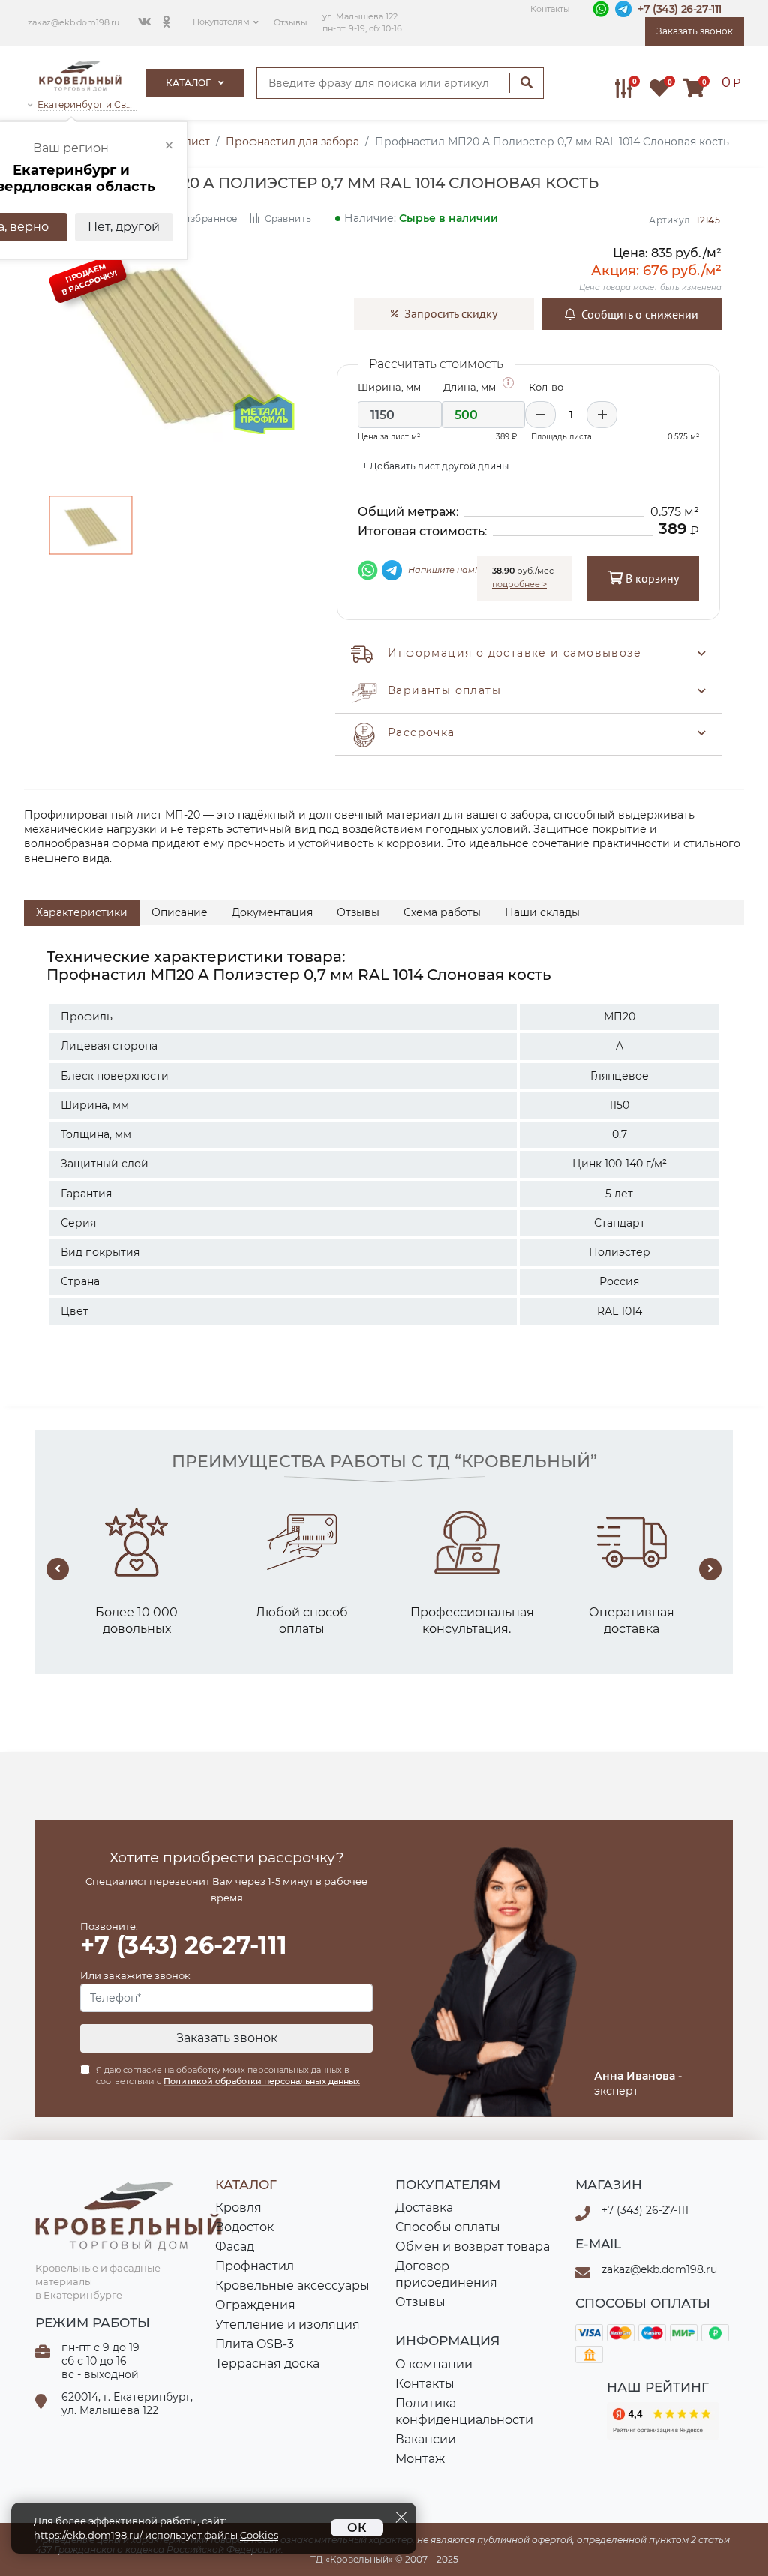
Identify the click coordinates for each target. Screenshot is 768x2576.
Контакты (550, 9)
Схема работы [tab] (442, 912)
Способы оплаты (448, 2227)
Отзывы (291, 23)
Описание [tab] (180, 912)
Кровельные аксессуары (292, 2285)
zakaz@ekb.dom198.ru (73, 23)
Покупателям (221, 22)
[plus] (602, 415)
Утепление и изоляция (288, 2324)
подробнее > (519, 584)
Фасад (235, 2247)
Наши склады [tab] (542, 912)
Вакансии (426, 2439)
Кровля (238, 2208)
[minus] (540, 415)
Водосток (244, 2227)
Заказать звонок (227, 2038)
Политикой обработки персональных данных (262, 2081)
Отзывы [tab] (358, 912)
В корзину (651, 578)
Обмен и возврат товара (472, 2247)
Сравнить (288, 219)
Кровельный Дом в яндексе (663, 2421)
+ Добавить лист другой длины (435, 466)
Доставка (424, 2208)
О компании (434, 2364)
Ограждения (255, 2305)
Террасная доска (267, 2363)
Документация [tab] (272, 912)
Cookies (259, 2535)
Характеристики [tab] (82, 912)
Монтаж (420, 2459)
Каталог (189, 83)
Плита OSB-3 (255, 2344)
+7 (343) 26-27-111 (679, 9)
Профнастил (255, 2266)
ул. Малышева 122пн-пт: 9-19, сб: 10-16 (362, 23)
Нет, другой (124, 227)
